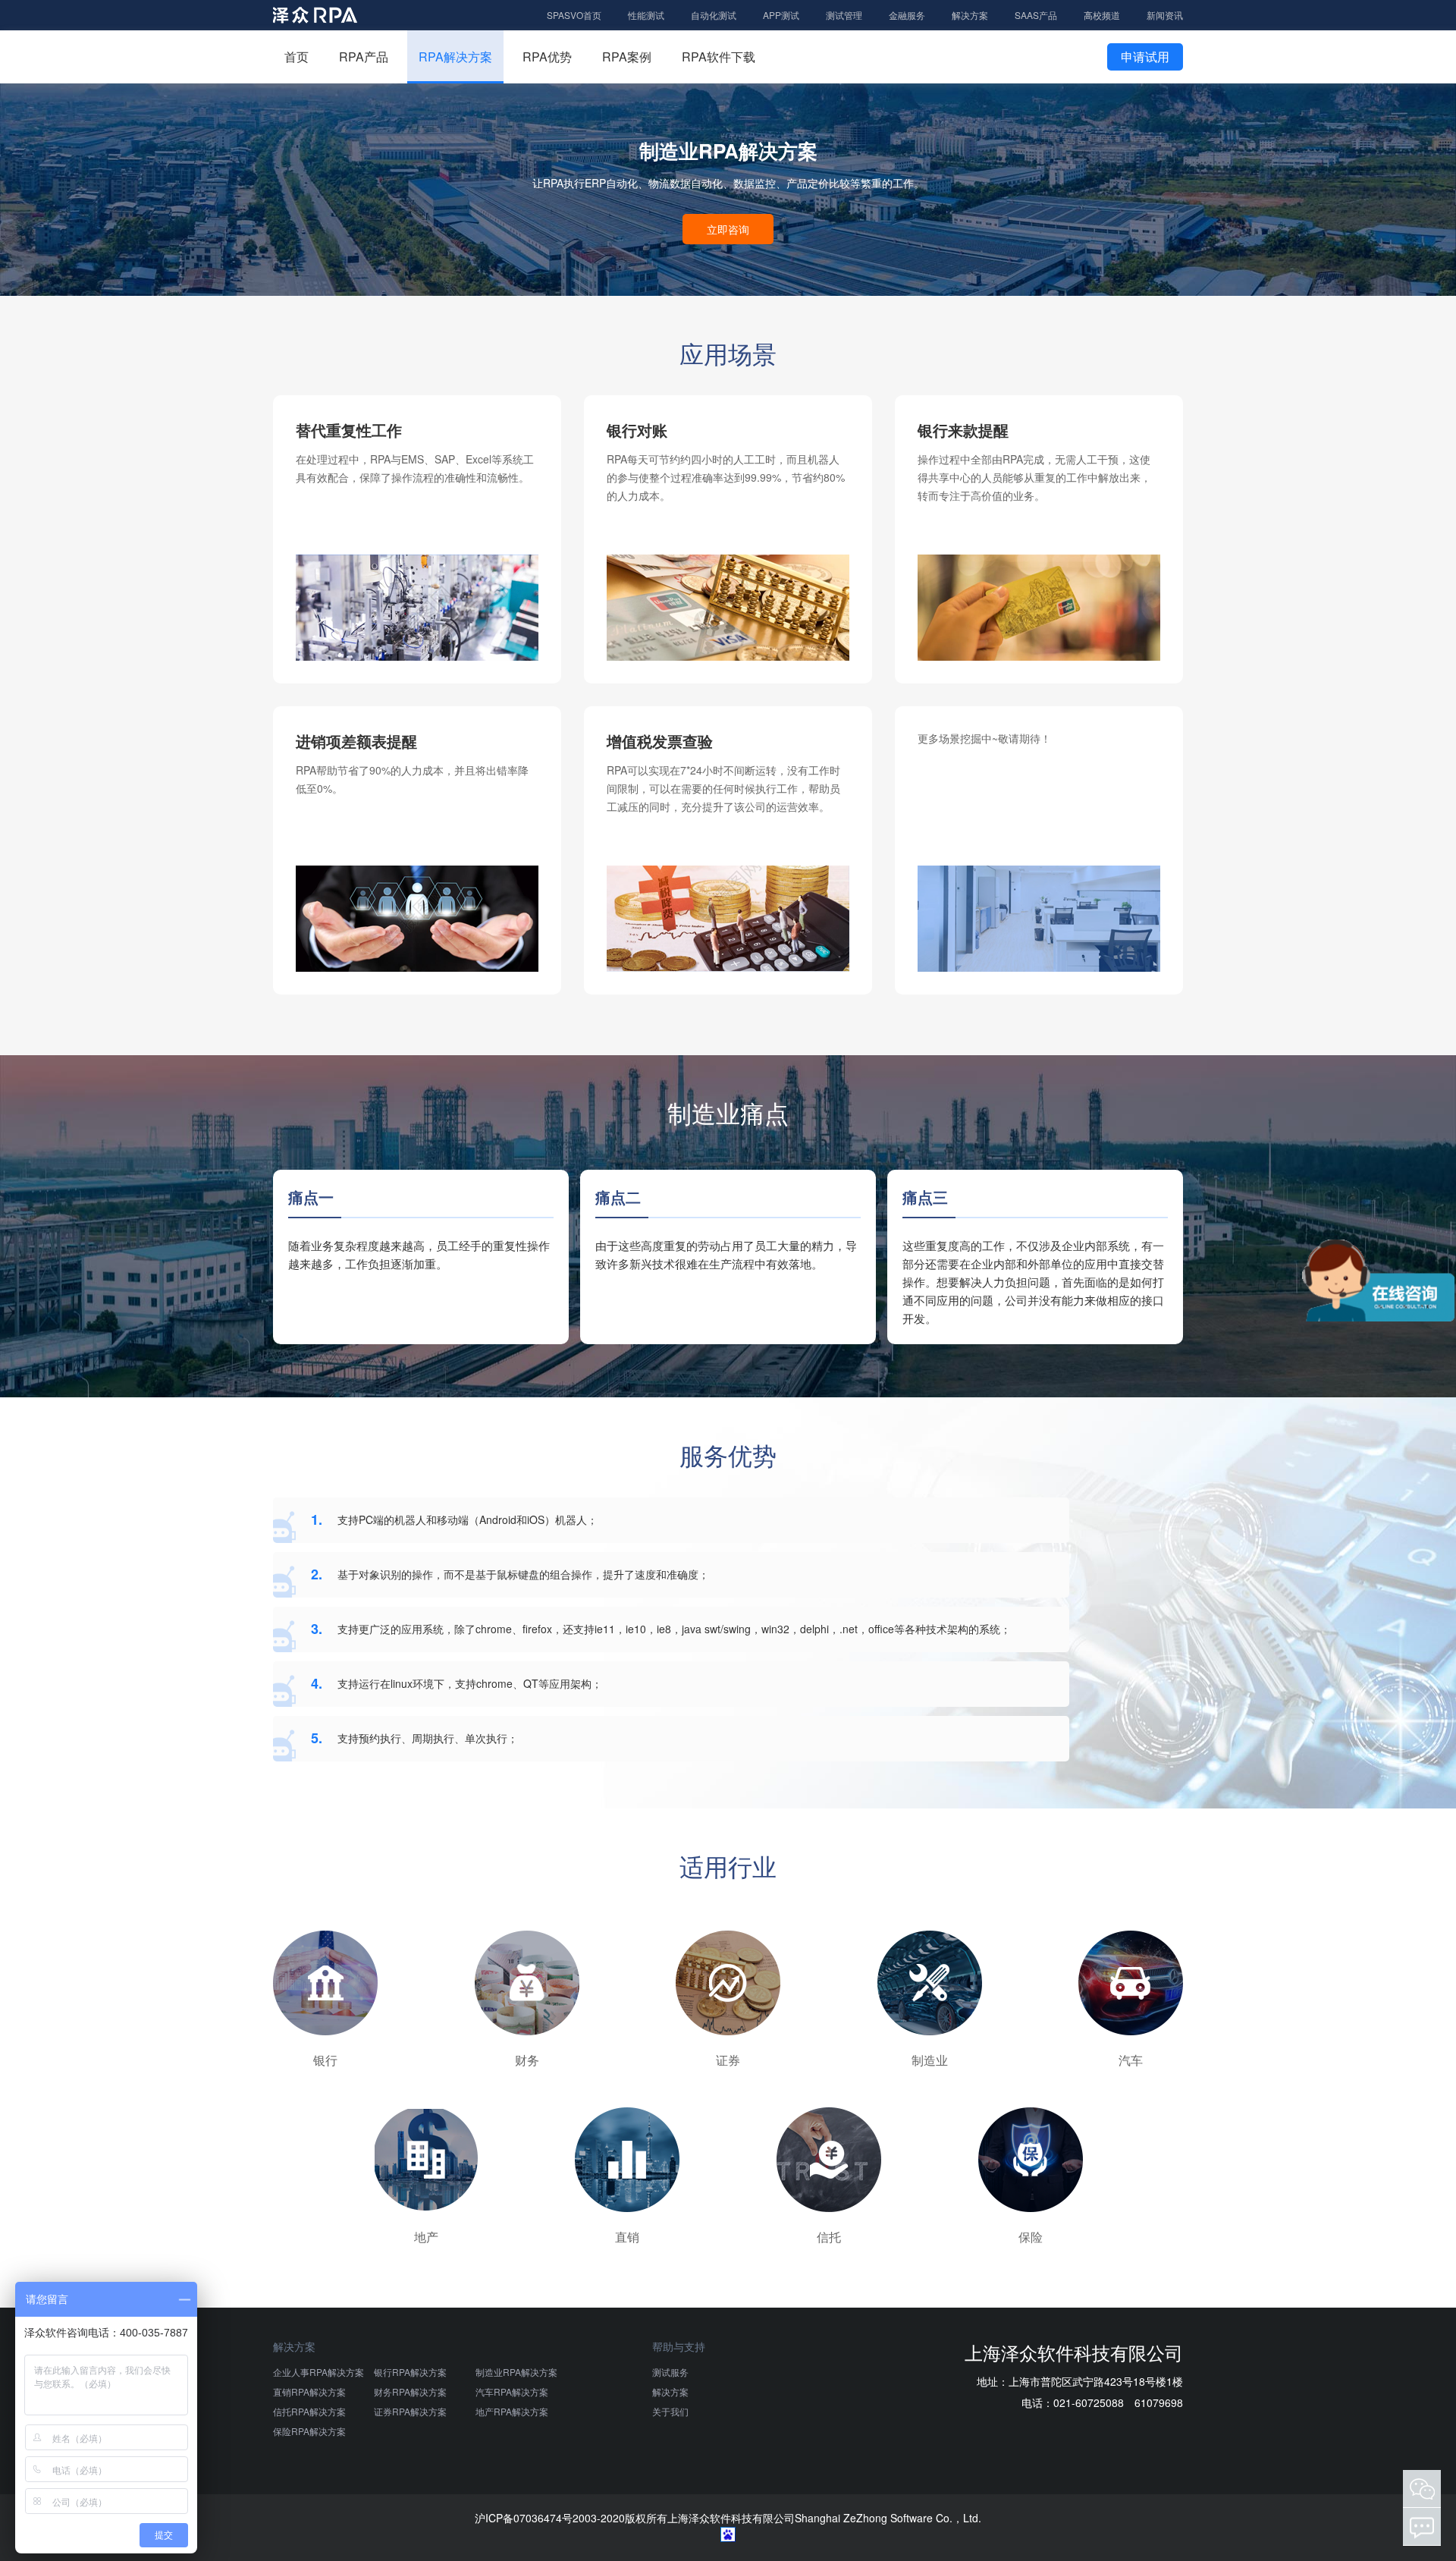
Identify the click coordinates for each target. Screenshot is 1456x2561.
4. (317, 1683)
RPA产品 (364, 57)
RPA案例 (627, 57)
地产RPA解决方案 (512, 2411)
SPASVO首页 (574, 15)
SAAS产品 (1036, 15)
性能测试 (646, 15)
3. (317, 1629)
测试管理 (844, 15)
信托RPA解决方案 (309, 2411)
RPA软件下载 (719, 57)
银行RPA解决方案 (410, 2372)
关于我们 (670, 2411)
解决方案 (970, 15)
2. (317, 1574)
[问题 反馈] (1422, 2527)
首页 (297, 57)
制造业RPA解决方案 (516, 2372)
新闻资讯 (1165, 15)
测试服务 (670, 2372)
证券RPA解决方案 (410, 2411)
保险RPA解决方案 (309, 2431)
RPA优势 (547, 57)
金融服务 (907, 15)
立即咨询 (728, 229)
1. (317, 1519)
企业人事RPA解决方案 (318, 2372)
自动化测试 (714, 15)
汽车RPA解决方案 (512, 2391)
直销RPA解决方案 (309, 2391)
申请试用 (1145, 57)
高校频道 (1102, 15)
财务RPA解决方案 (410, 2391)
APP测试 (781, 15)
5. (317, 1738)
